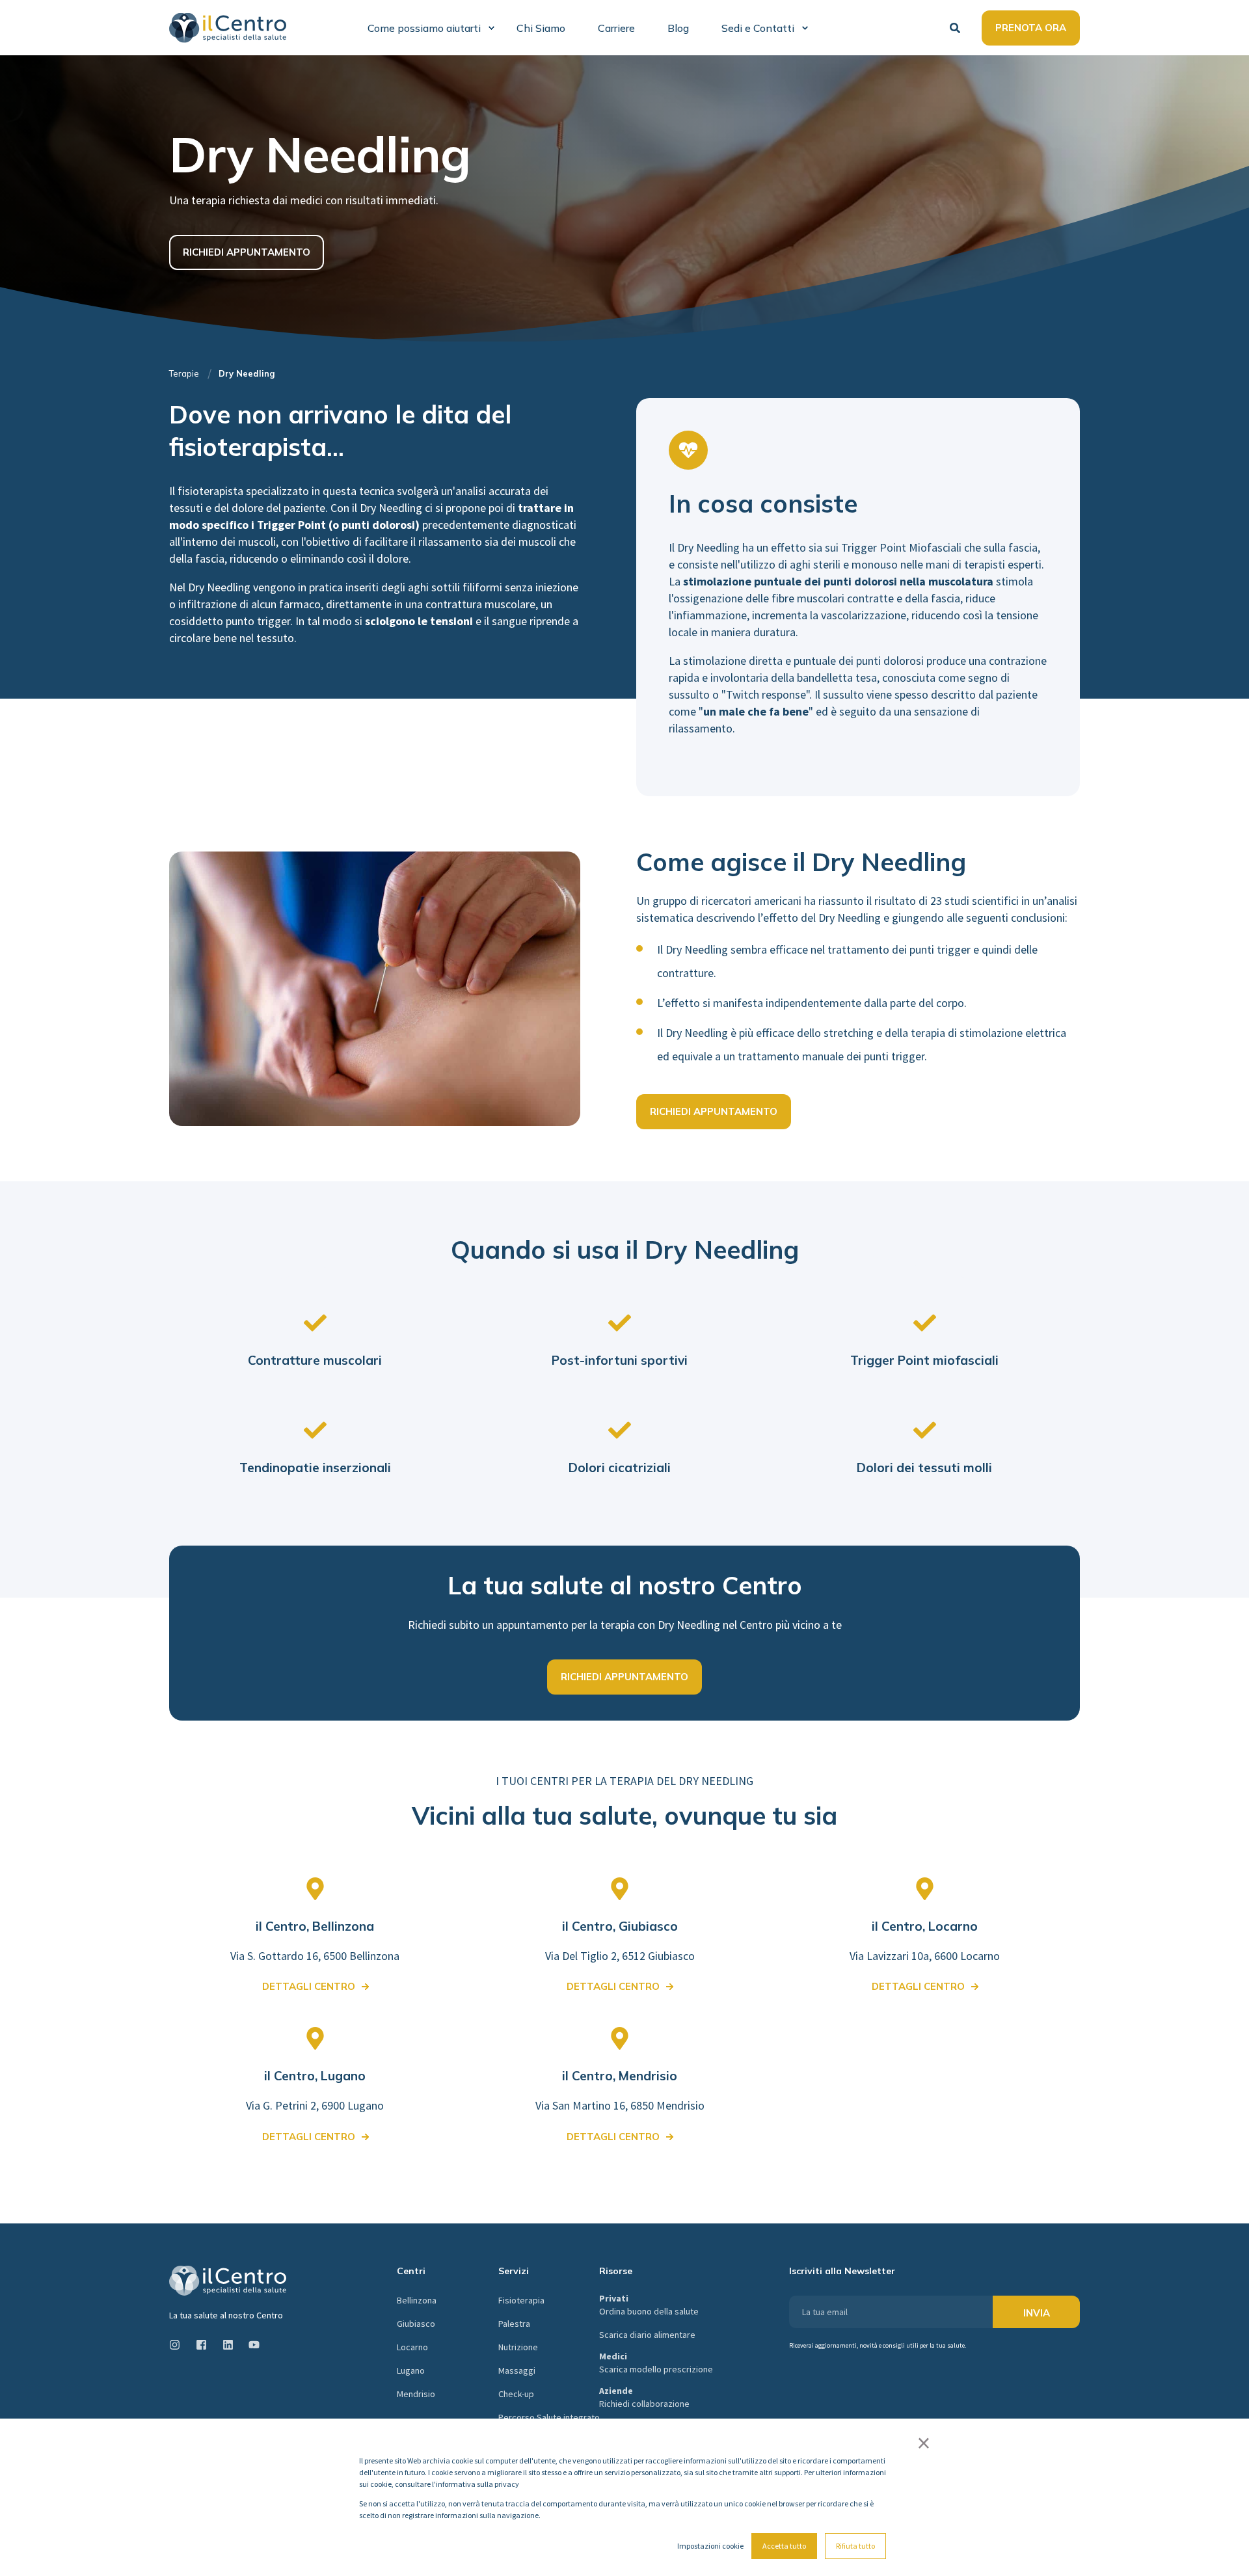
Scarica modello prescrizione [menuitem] (656, 2363)
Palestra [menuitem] (514, 2324)
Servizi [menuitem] (514, 2272)
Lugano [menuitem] (411, 2370)
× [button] (924, 2443)
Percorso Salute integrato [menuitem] (549, 2417)
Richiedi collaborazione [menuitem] (644, 2397)
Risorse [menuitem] (616, 2272)
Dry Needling (247, 373)
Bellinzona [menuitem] (417, 2300)
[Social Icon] (179, 2345)
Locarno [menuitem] (412, 2347)
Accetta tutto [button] (784, 2546)
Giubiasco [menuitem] (416, 2324)
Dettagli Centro (613, 1986)
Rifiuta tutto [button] (855, 2546)
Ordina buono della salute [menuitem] (649, 2305)
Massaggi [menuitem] (517, 2370)
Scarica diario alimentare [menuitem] (647, 2335)
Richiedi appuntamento (247, 252)
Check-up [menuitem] (516, 2394)
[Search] (956, 26)
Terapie (184, 373)
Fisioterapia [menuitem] (521, 2300)
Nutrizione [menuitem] (518, 2347)
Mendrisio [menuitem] (416, 2394)
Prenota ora (1031, 28)
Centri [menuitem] (411, 2272)
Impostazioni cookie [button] (710, 2546)
